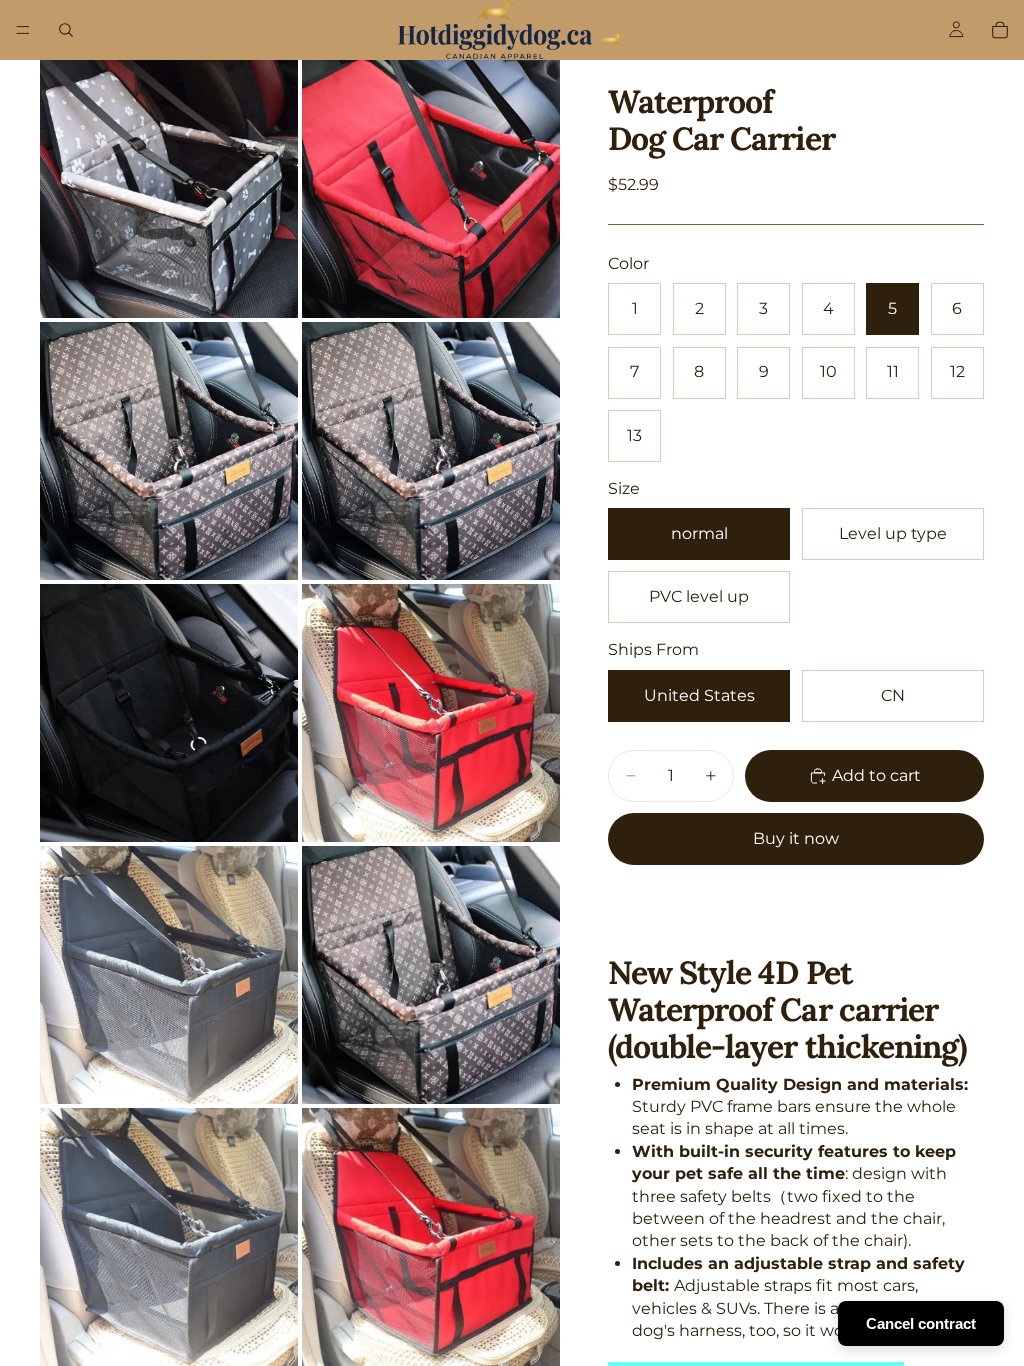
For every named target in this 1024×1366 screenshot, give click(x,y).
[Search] (66, 30)
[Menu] (23, 30)
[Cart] (1000, 30)
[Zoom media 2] (431, 189)
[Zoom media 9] (169, 1237)
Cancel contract (921, 1323)
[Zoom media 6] (431, 713)
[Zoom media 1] (169, 189)
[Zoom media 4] (431, 451)
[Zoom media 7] (169, 975)
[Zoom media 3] (169, 451)
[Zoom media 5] (169, 713)
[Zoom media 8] (431, 975)
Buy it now (796, 838)
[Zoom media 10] (431, 1237)
